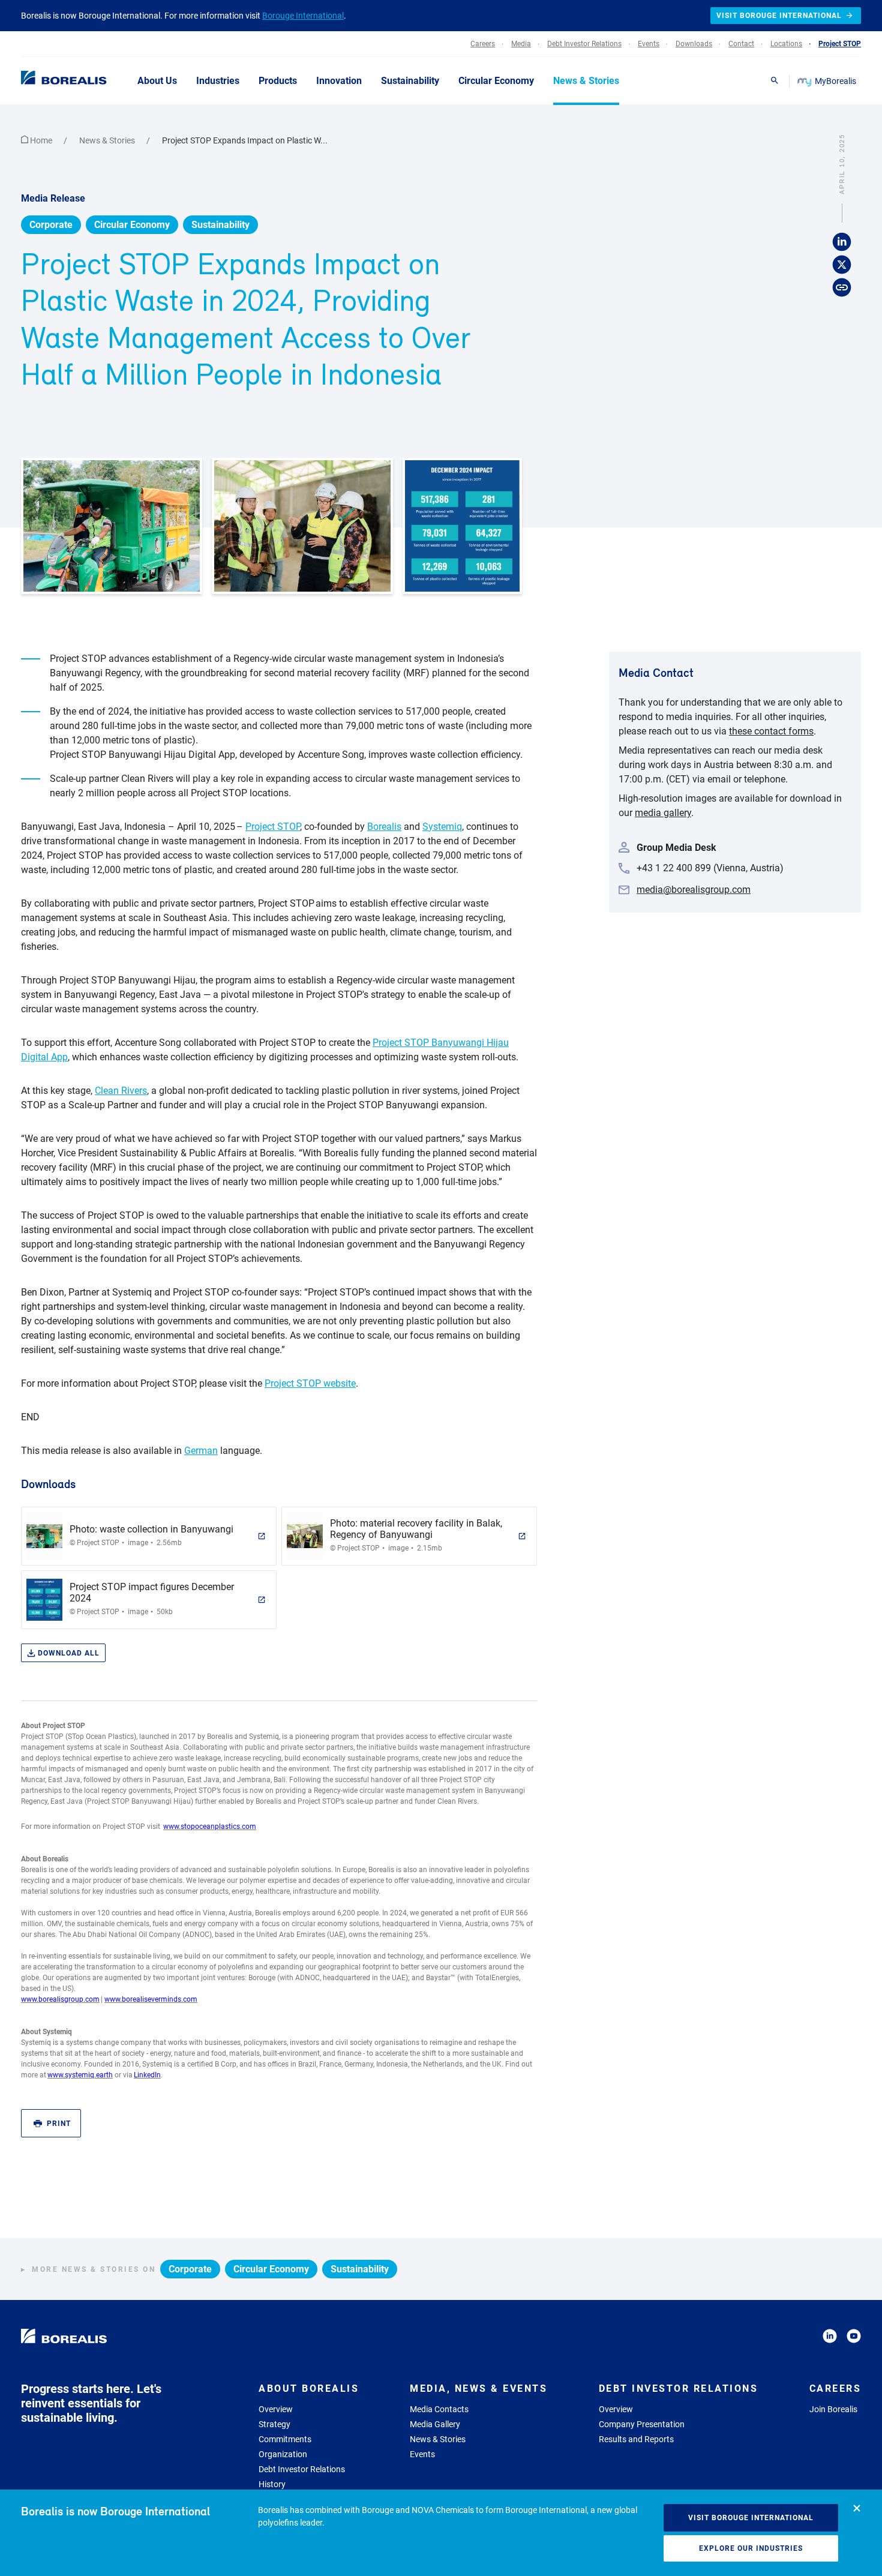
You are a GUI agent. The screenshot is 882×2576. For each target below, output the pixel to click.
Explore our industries (751, 2548)
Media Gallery (435, 2424)
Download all (69, 1653)
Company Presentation (642, 2424)
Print (59, 2124)
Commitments (285, 2439)
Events (422, 2454)
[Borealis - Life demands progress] (49, 80)
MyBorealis (835, 81)
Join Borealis (833, 2409)
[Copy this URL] (842, 288)
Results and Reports (636, 2439)
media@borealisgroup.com (694, 890)
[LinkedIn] (830, 2338)
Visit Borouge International (751, 2518)
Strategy (274, 2424)
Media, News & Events (478, 2388)
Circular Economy (132, 225)
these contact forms (771, 731)
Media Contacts (439, 2409)
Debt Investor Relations (302, 2469)
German (201, 1451)
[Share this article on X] (842, 265)
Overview (276, 2409)
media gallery (663, 813)
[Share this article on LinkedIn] (842, 242)
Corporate (51, 225)
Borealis (384, 827)
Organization (283, 2454)
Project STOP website (310, 1383)
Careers (835, 2388)
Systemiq (442, 827)
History (272, 2484)
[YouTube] (854, 2338)
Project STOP (273, 827)
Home (41, 140)
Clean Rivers (121, 1091)
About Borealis (309, 2388)
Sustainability (220, 225)
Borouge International (303, 16)
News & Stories (108, 140)
